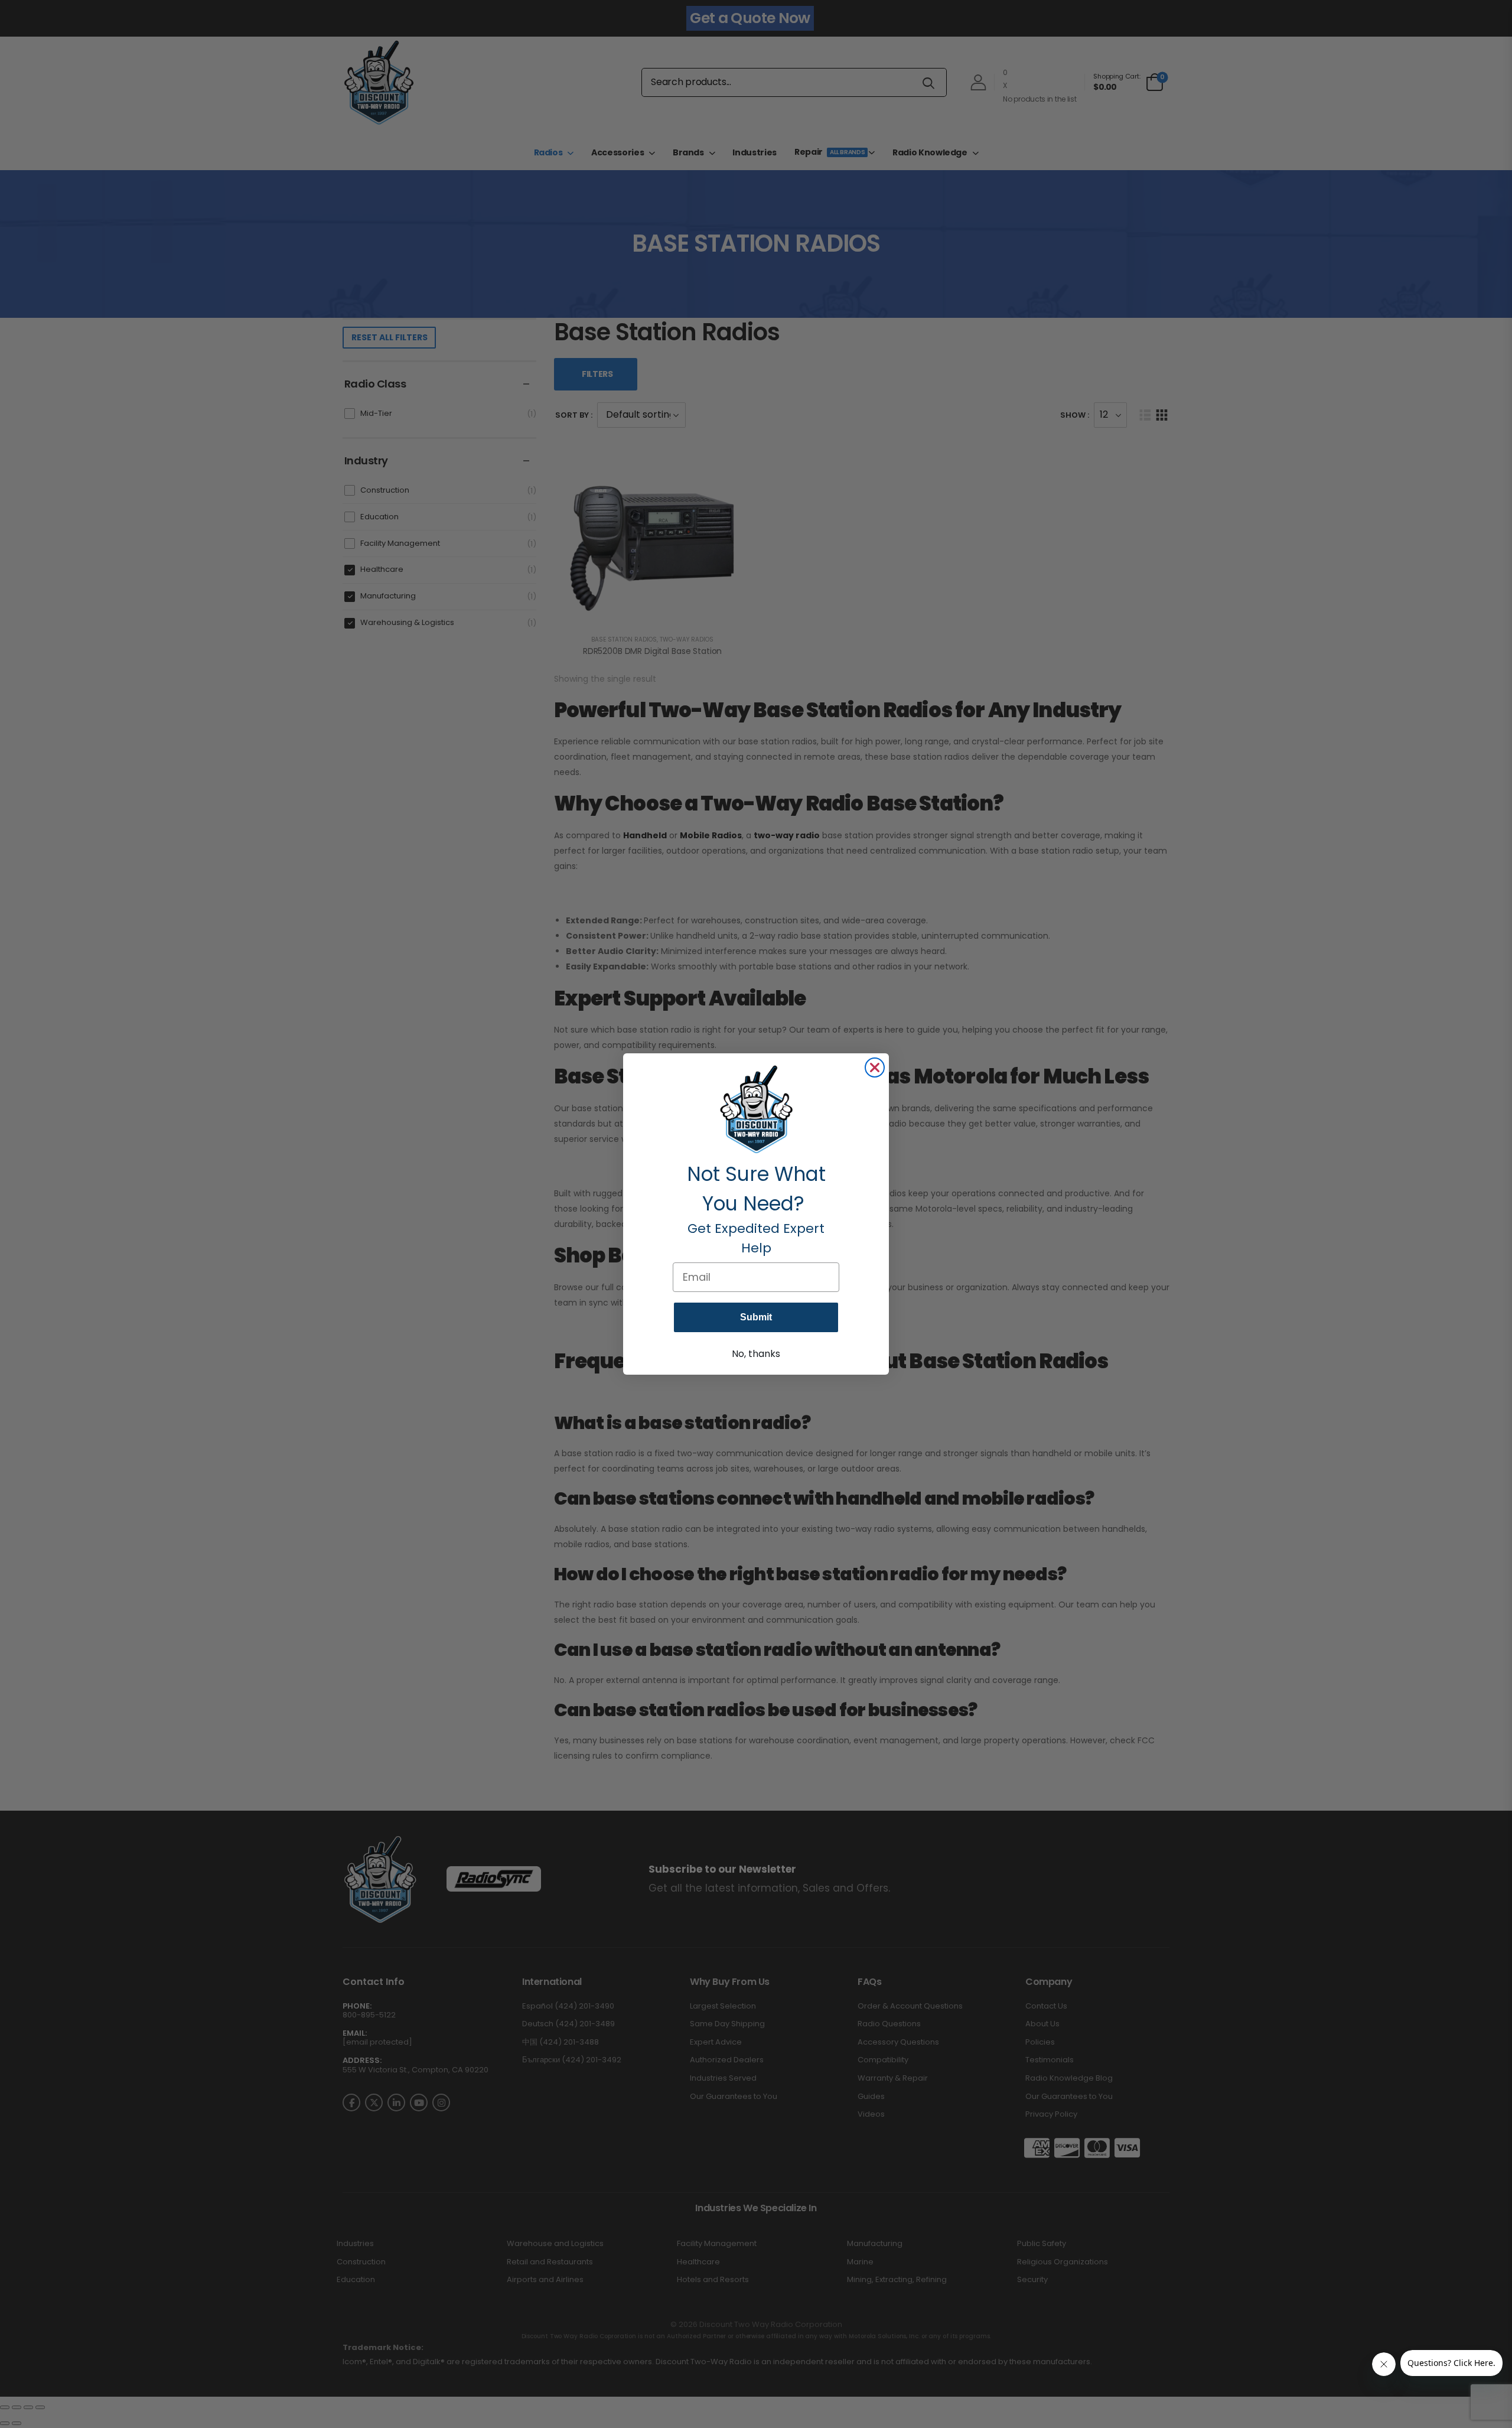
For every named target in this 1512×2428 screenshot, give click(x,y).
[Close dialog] (875, 1067)
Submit (756, 1317)
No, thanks (756, 1354)
